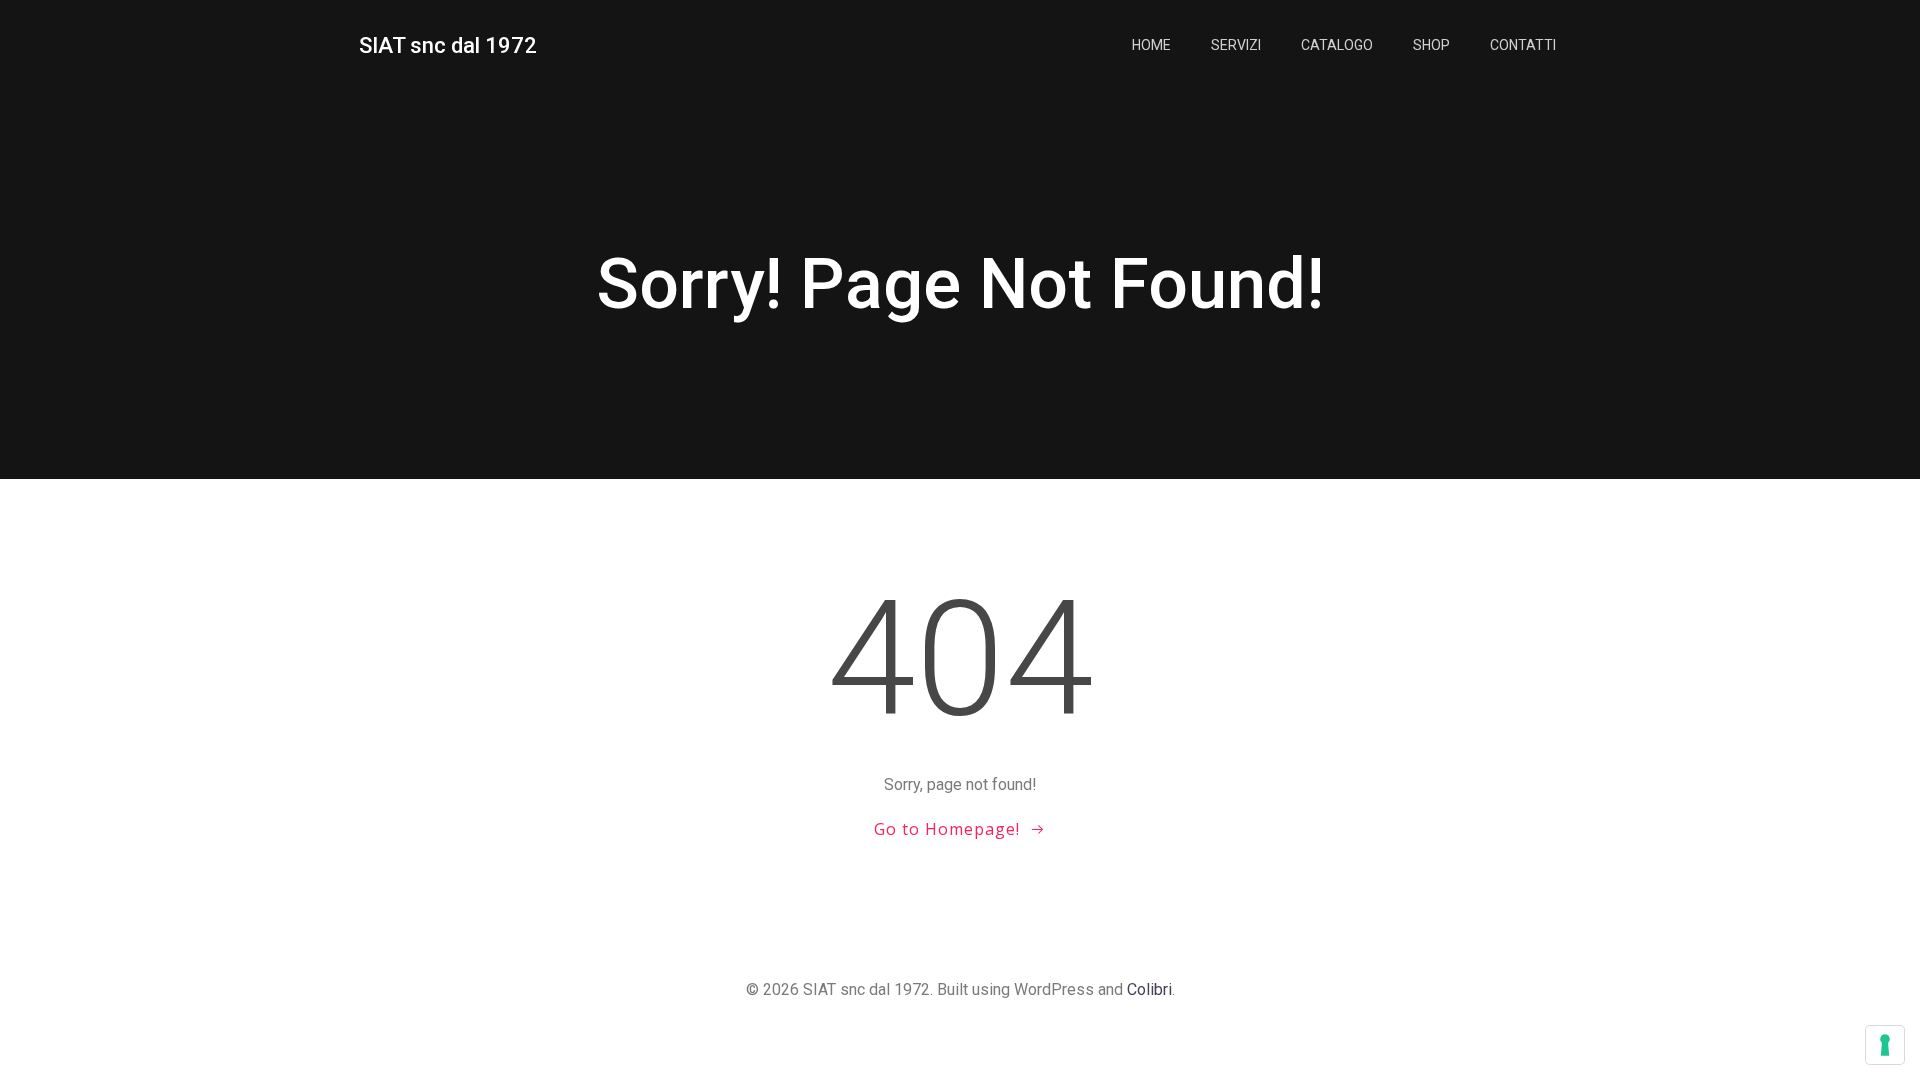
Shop (1431, 45)
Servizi (1236, 45)
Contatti (1523, 45)
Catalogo (1337, 45)
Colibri (1149, 989)
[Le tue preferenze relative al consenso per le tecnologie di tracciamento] (1885, 1045)
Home (1151, 45)
